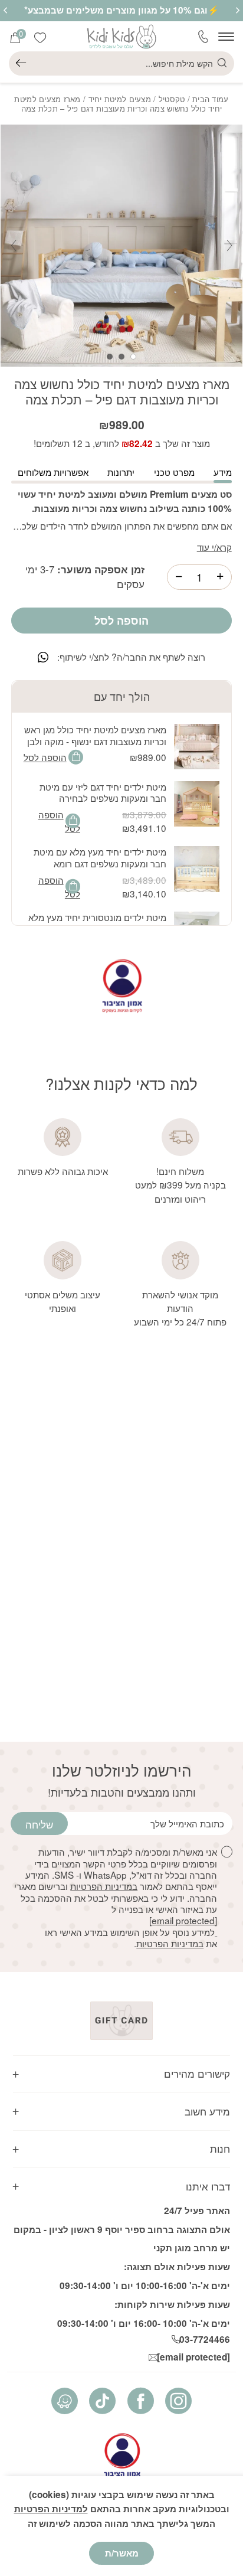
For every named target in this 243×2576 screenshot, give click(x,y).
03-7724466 (205, 2339)
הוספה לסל (121, 621)
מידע (223, 472)
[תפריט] (226, 37)
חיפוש (21, 63)
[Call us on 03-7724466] (205, 37)
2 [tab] (121, 357)
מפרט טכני (174, 472)
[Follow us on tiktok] (102, 2401)
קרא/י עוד (214, 547)
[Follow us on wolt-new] (65, 2401)
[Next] (5, 11)
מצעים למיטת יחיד (120, 99)
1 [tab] (133, 357)
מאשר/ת (122, 2553)
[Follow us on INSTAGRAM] (178, 2401)
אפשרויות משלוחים (53, 472)
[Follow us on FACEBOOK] (141, 2401)
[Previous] (238, 11)
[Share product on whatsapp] (43, 657)
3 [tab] (110, 357)
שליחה (39, 1824)
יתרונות (121, 472)
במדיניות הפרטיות (104, 1886)
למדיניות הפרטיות (51, 2509)
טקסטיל (172, 99)
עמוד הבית (210, 99)
